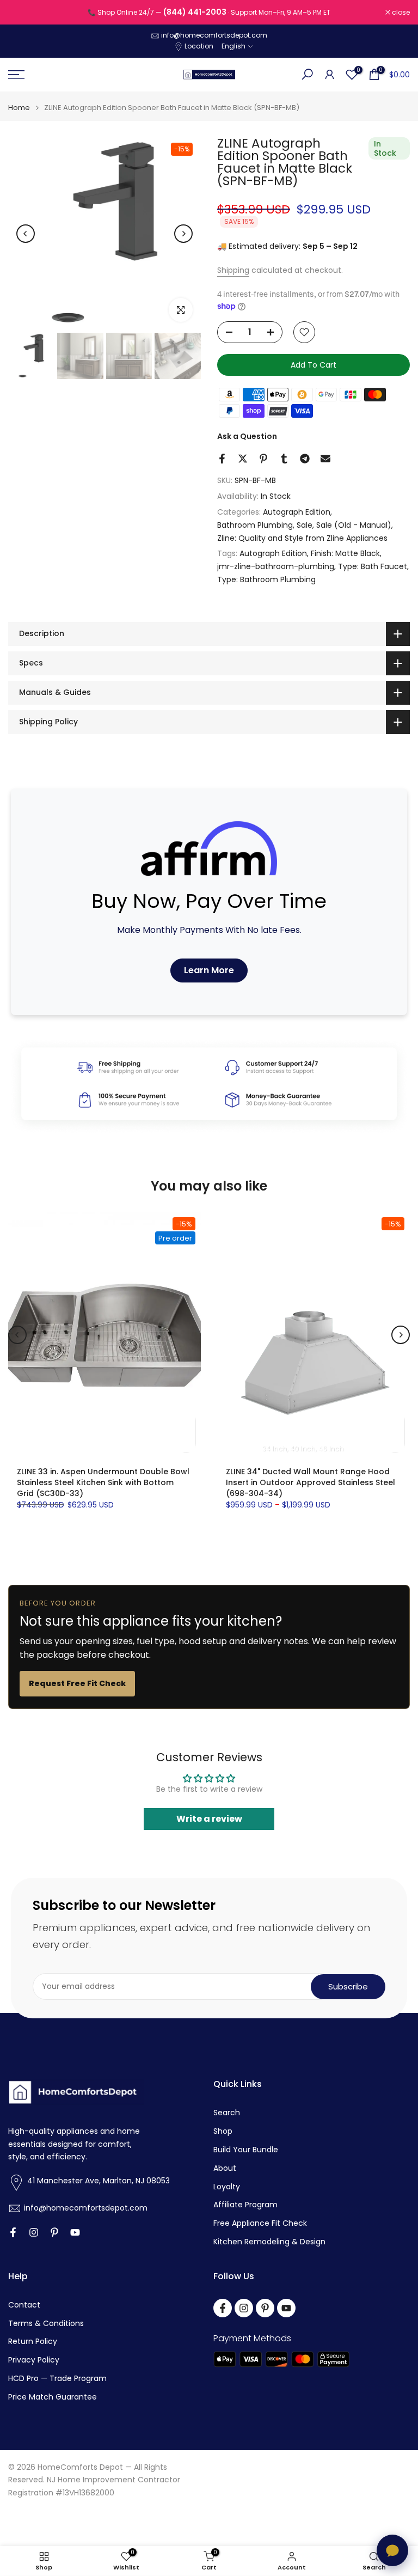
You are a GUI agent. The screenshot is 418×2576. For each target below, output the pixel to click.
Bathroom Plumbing (255, 525)
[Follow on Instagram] (34, 2232)
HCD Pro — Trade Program (57, 2379)
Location (199, 46)
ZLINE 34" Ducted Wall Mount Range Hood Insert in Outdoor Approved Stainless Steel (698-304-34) (311, 1482)
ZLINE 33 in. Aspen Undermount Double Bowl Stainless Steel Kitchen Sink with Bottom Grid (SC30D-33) (103, 1482)
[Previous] (26, 234)
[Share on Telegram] (305, 459)
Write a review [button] (209, 1819)
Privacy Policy (34, 2360)
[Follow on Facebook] (13, 2232)
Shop (223, 2131)
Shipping (233, 270)
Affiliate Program (245, 2205)
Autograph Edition (297, 512)
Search (227, 2113)
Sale (305, 525)
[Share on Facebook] (222, 459)
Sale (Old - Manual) (354, 525)
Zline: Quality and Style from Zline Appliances (302, 538)
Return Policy (33, 2342)
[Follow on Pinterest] (54, 2232)
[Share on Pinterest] (263, 459)
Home (19, 108)
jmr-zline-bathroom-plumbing (276, 566)
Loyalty (227, 2187)
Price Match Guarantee (53, 2397)
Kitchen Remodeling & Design (269, 2242)
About (225, 2168)
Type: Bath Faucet (373, 566)
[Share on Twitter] (243, 459)
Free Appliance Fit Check (260, 2223)
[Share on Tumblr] (284, 459)
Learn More (209, 970)
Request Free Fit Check (77, 1683)
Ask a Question (247, 436)
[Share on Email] (325, 459)
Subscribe (348, 1986)
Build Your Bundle (246, 2150)
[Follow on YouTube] (75, 2232)
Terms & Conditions (46, 2324)
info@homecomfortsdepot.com (214, 35)
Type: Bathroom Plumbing (266, 579)
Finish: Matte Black (345, 553)
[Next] (183, 234)
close (23, 13)
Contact (24, 2305)
